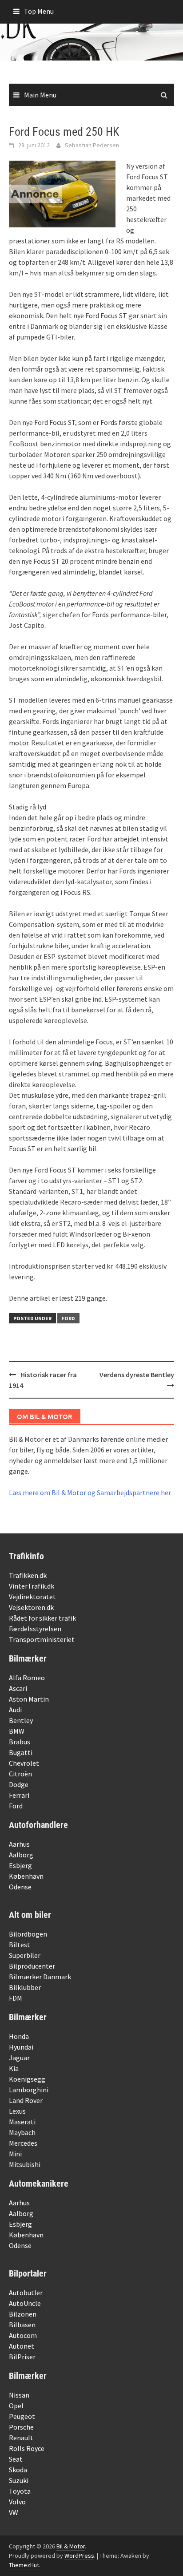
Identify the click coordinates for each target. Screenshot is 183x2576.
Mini (15, 2154)
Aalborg (21, 1855)
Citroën (20, 1774)
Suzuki (19, 2480)
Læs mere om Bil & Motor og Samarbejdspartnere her (90, 1492)
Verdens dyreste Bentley (137, 1375)
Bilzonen (23, 2314)
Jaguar (19, 2058)
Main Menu (40, 95)
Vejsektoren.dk (31, 1607)
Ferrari (19, 1795)
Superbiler (25, 1955)
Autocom (23, 2335)
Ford (68, 1318)
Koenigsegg (27, 2079)
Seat (16, 2459)
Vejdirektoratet (32, 1597)
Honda (19, 2036)
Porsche (21, 2427)
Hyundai (21, 2047)
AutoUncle (25, 2303)
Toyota (20, 2491)
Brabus (20, 1742)
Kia (14, 2068)
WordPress (79, 2556)
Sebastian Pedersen (92, 145)
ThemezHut (24, 2565)
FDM (16, 1998)
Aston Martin (29, 1699)
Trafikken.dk (28, 1575)
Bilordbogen (28, 1934)
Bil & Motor (71, 2546)
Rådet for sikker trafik (42, 1618)
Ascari (18, 1688)
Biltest (20, 1945)
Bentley (21, 1720)
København (26, 1876)
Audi (15, 1710)
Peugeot (22, 2416)
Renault (21, 2438)
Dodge (19, 1784)
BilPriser (22, 2357)
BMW (17, 1731)
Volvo (17, 2502)
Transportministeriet (42, 1639)
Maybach (22, 2132)
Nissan (19, 2395)
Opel (16, 2406)
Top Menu (39, 11)
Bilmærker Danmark (40, 1977)
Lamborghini (29, 2090)
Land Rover (26, 2100)
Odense (20, 1887)
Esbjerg (20, 1865)
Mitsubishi (25, 2164)
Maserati (22, 2122)
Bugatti (21, 1752)
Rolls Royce (27, 2448)
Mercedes (23, 2143)
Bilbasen (22, 2325)
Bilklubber (25, 1987)
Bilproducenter (32, 1966)
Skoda (18, 2470)
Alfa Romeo (27, 1678)
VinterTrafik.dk (32, 1586)
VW (14, 2512)
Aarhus (19, 1844)
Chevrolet (24, 1763)
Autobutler (26, 2293)
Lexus (17, 2111)
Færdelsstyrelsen (35, 1629)
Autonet (22, 2346)
